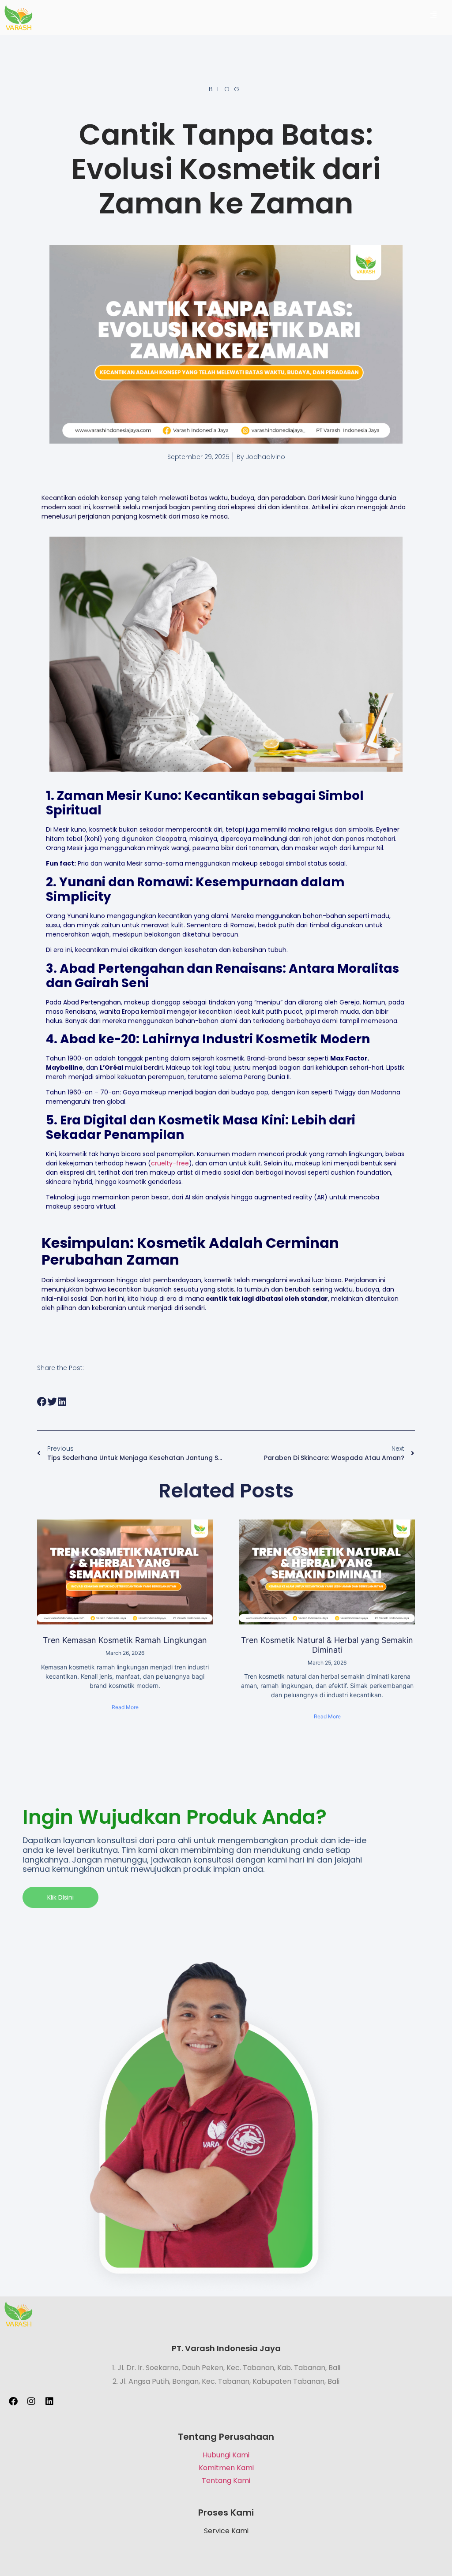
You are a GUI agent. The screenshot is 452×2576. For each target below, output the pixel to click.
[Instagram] (31, 2401)
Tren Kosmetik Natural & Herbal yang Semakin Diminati (327, 1645)
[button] (42, 1402)
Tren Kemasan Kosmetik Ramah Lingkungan (125, 1640)
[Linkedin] (49, 2401)
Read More (125, 1707)
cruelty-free (170, 1163)
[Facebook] (13, 2401)
